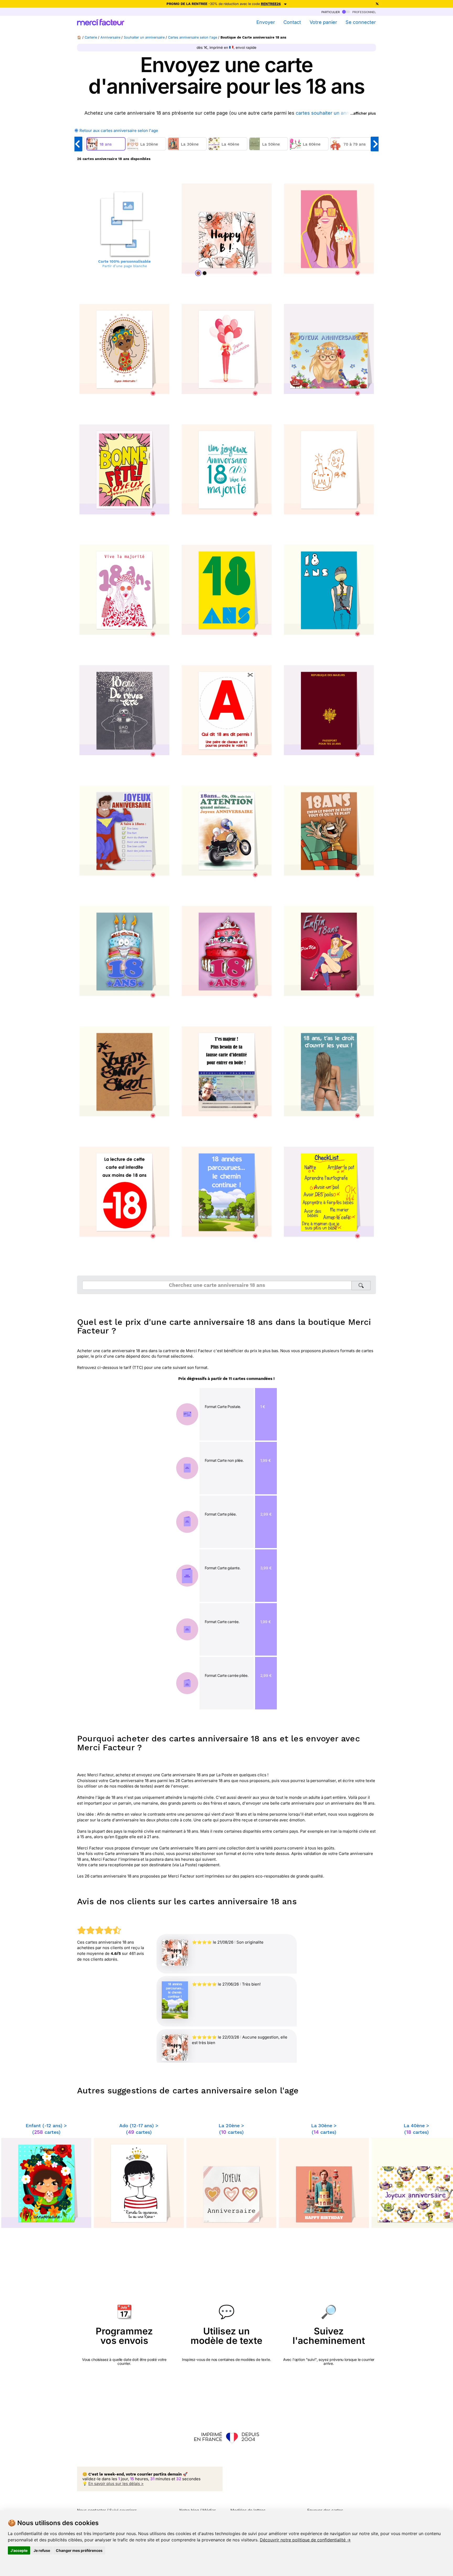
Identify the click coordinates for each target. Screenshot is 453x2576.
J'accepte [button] (19, 2550)
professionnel (364, 12)
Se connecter (361, 22)
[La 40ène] (228, 149)
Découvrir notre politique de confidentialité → (305, 2540)
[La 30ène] (188, 149)
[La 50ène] (269, 149)
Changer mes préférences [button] (79, 2550)
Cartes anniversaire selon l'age (193, 37)
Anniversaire (110, 37)
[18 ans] (107, 149)
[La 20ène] (147, 149)
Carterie (91, 37)
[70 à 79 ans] (353, 149)
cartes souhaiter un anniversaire (332, 113)
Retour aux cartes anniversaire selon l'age (118, 130)
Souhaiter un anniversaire (144, 37)
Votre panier (323, 22)
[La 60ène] (310, 149)
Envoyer (266, 22)
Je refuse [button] (42, 2550)
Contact (292, 22)
